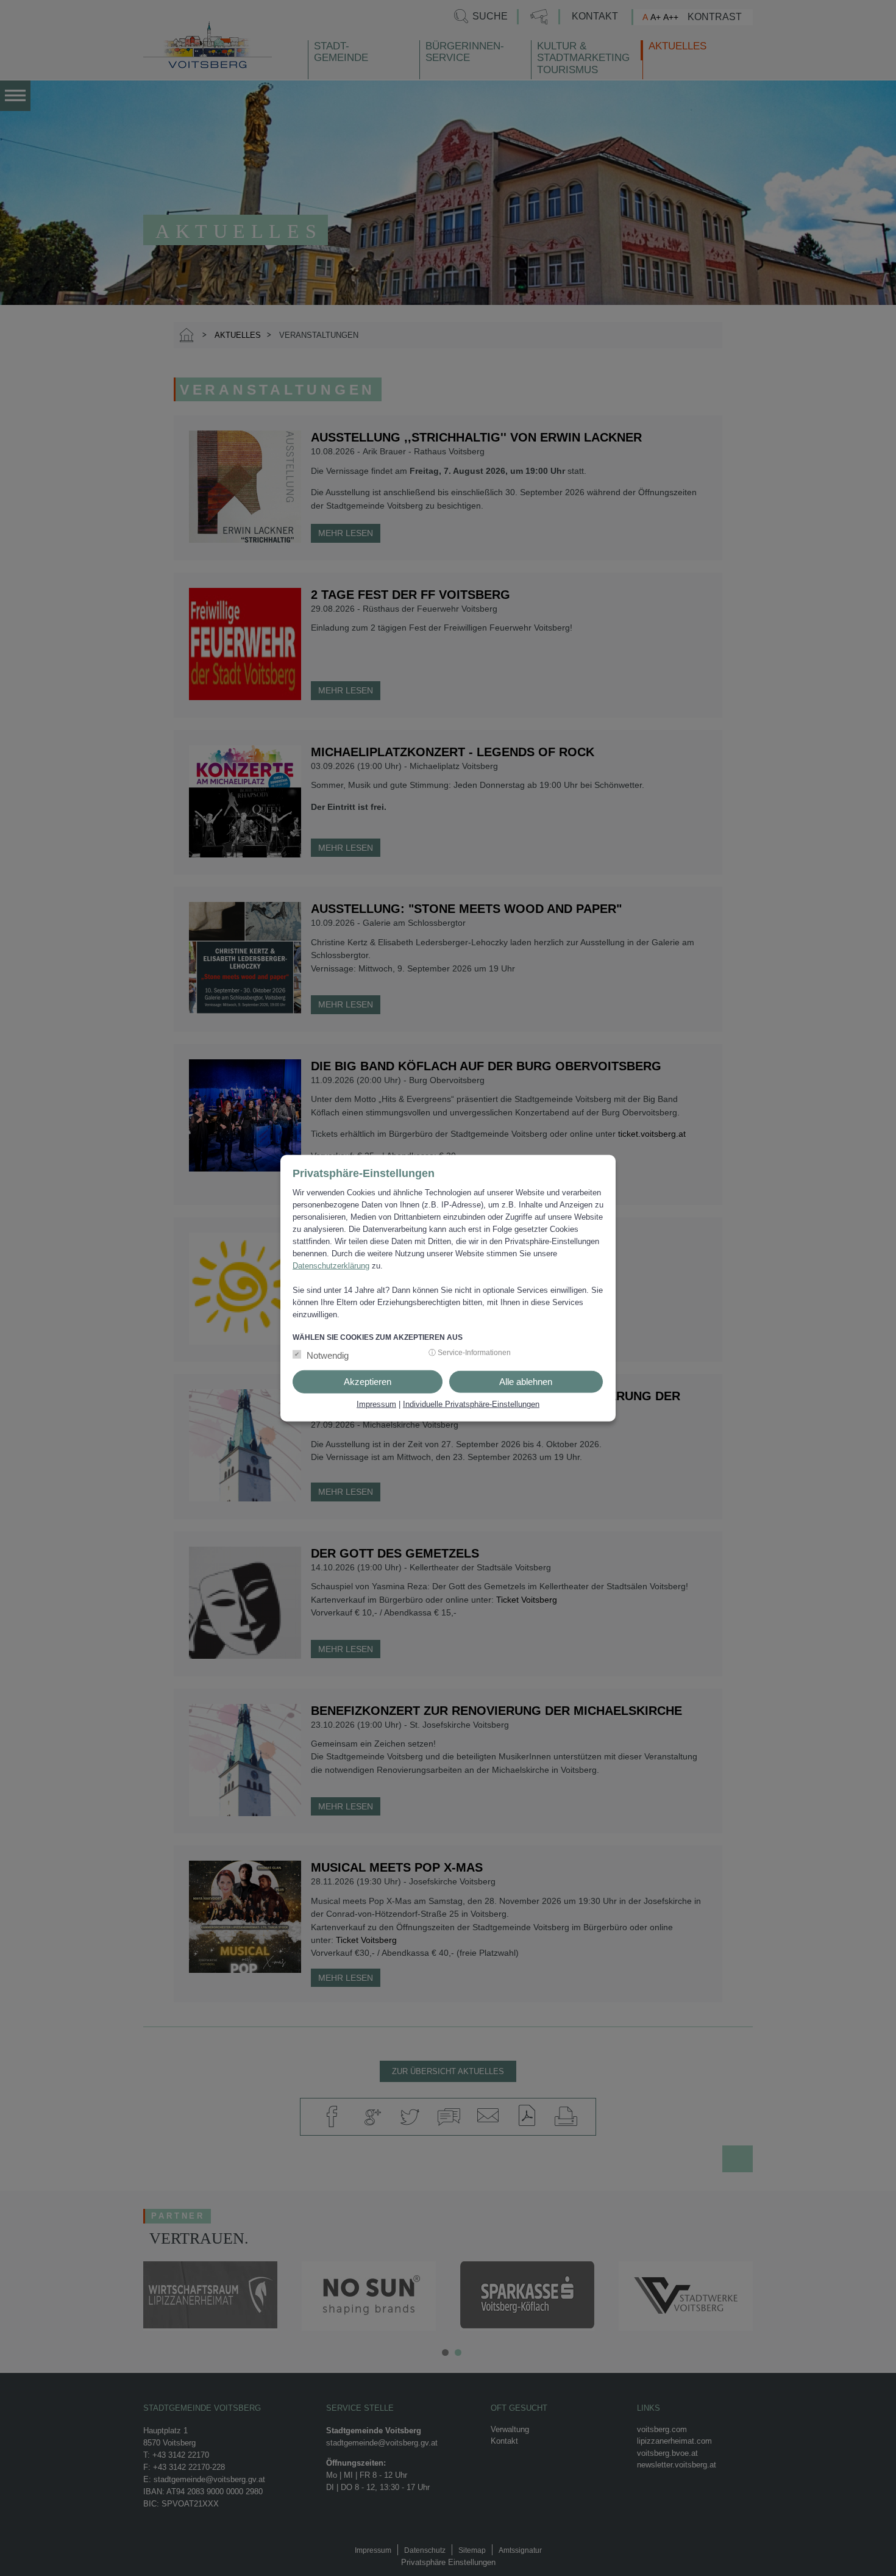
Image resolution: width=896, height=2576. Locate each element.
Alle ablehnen (526, 1382)
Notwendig (328, 1355)
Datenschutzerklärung (331, 1265)
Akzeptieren (368, 1382)
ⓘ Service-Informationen (470, 1353)
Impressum (376, 1404)
